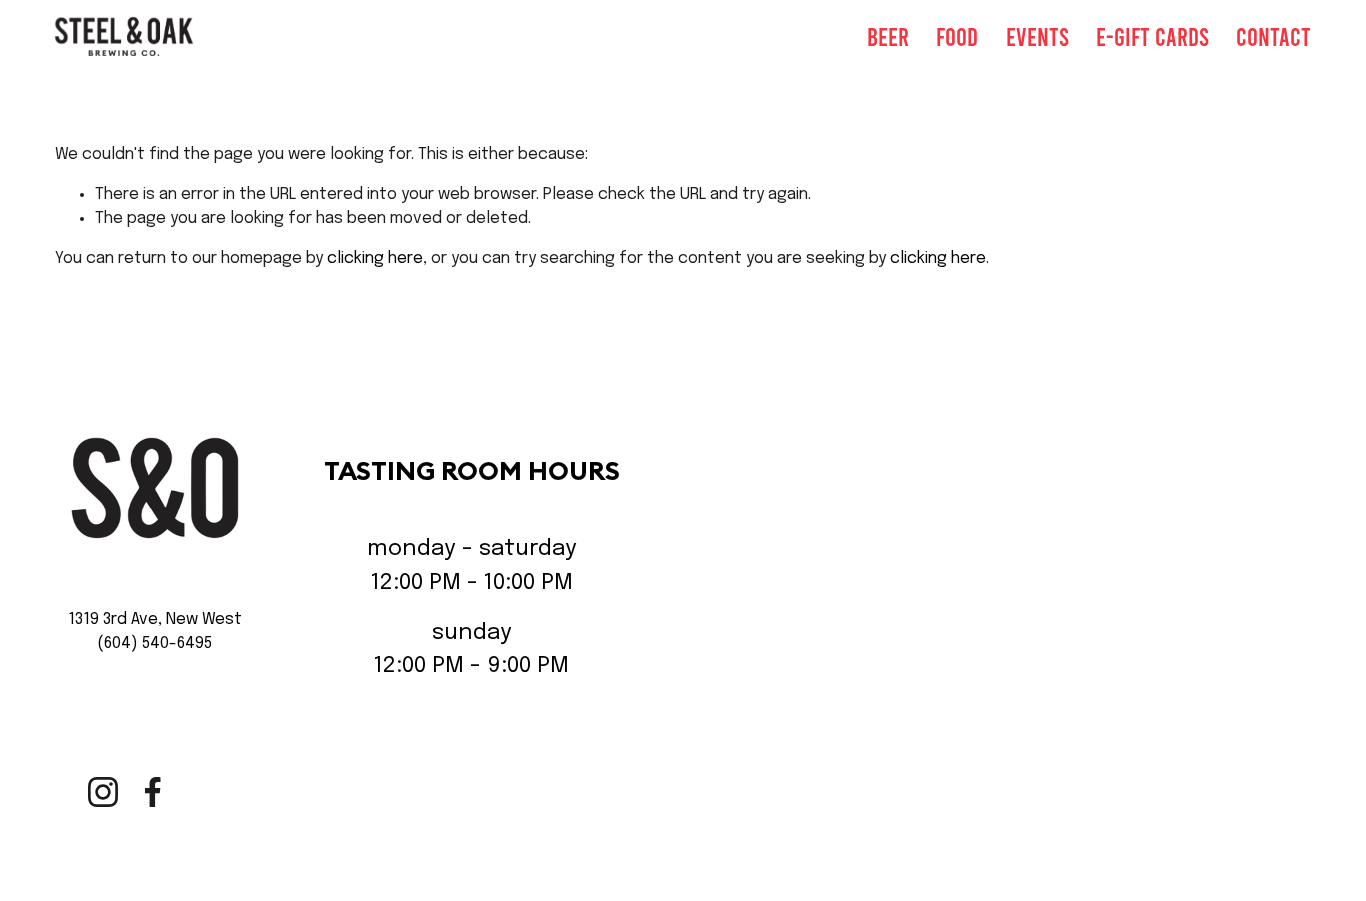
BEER (888, 36)
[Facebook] (153, 792)
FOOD (957, 36)
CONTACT (1273, 36)
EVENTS (1037, 36)
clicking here (375, 258)
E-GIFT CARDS (1152, 36)
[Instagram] (103, 792)
